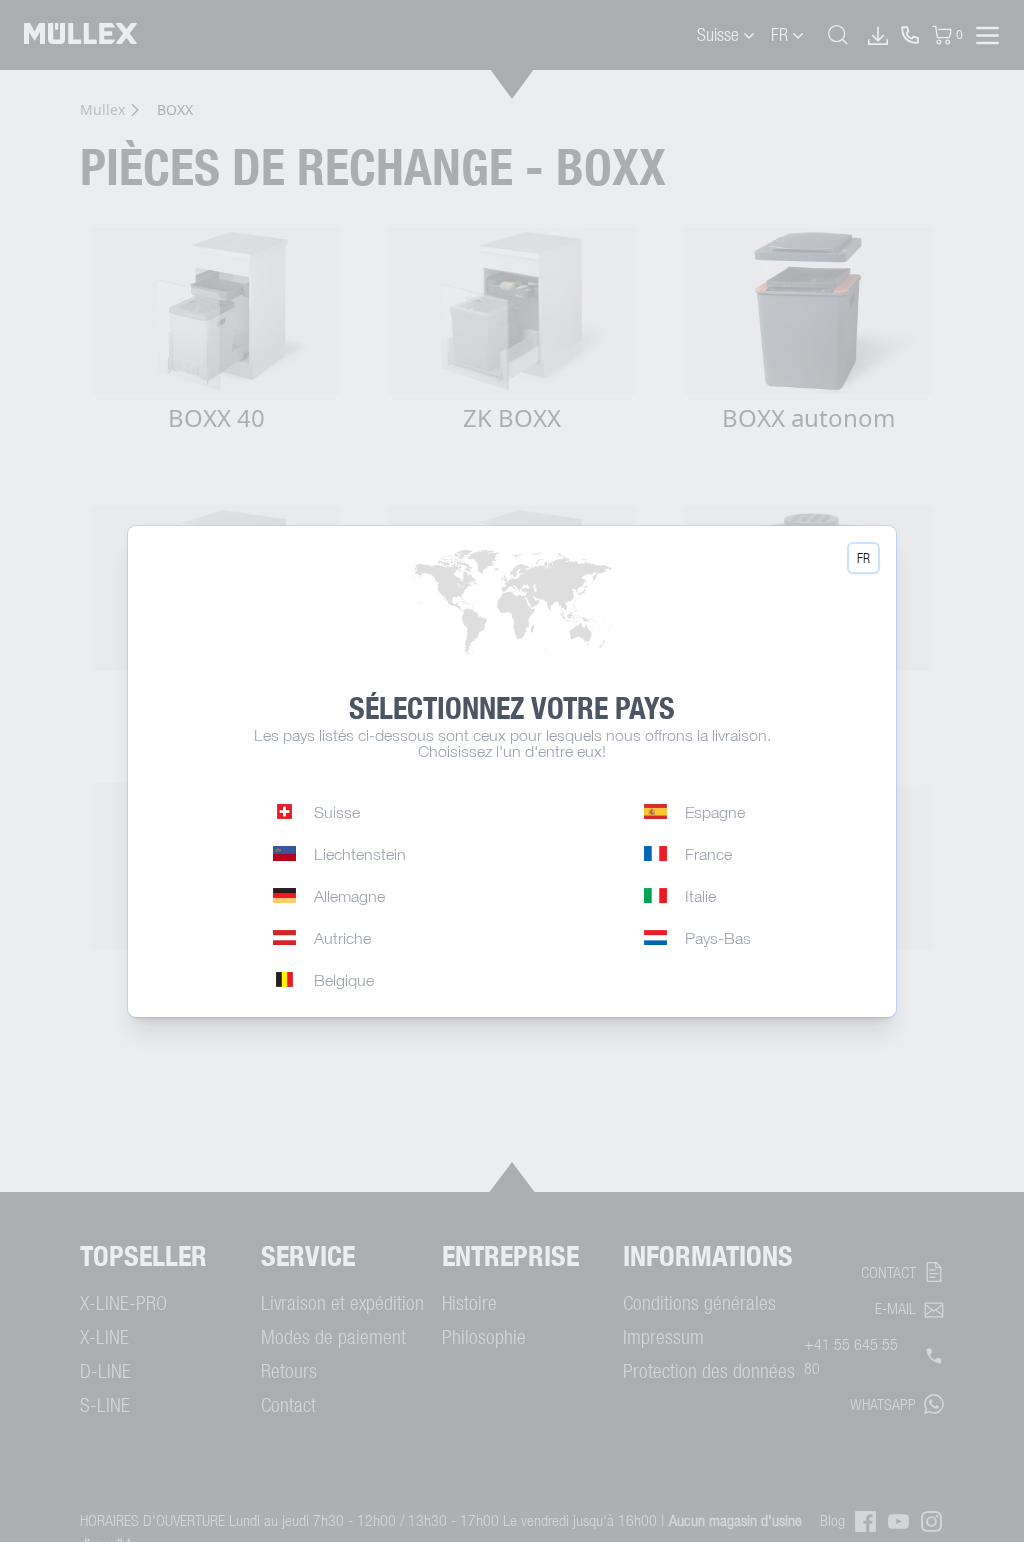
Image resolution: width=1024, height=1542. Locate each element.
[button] (863, 558)
